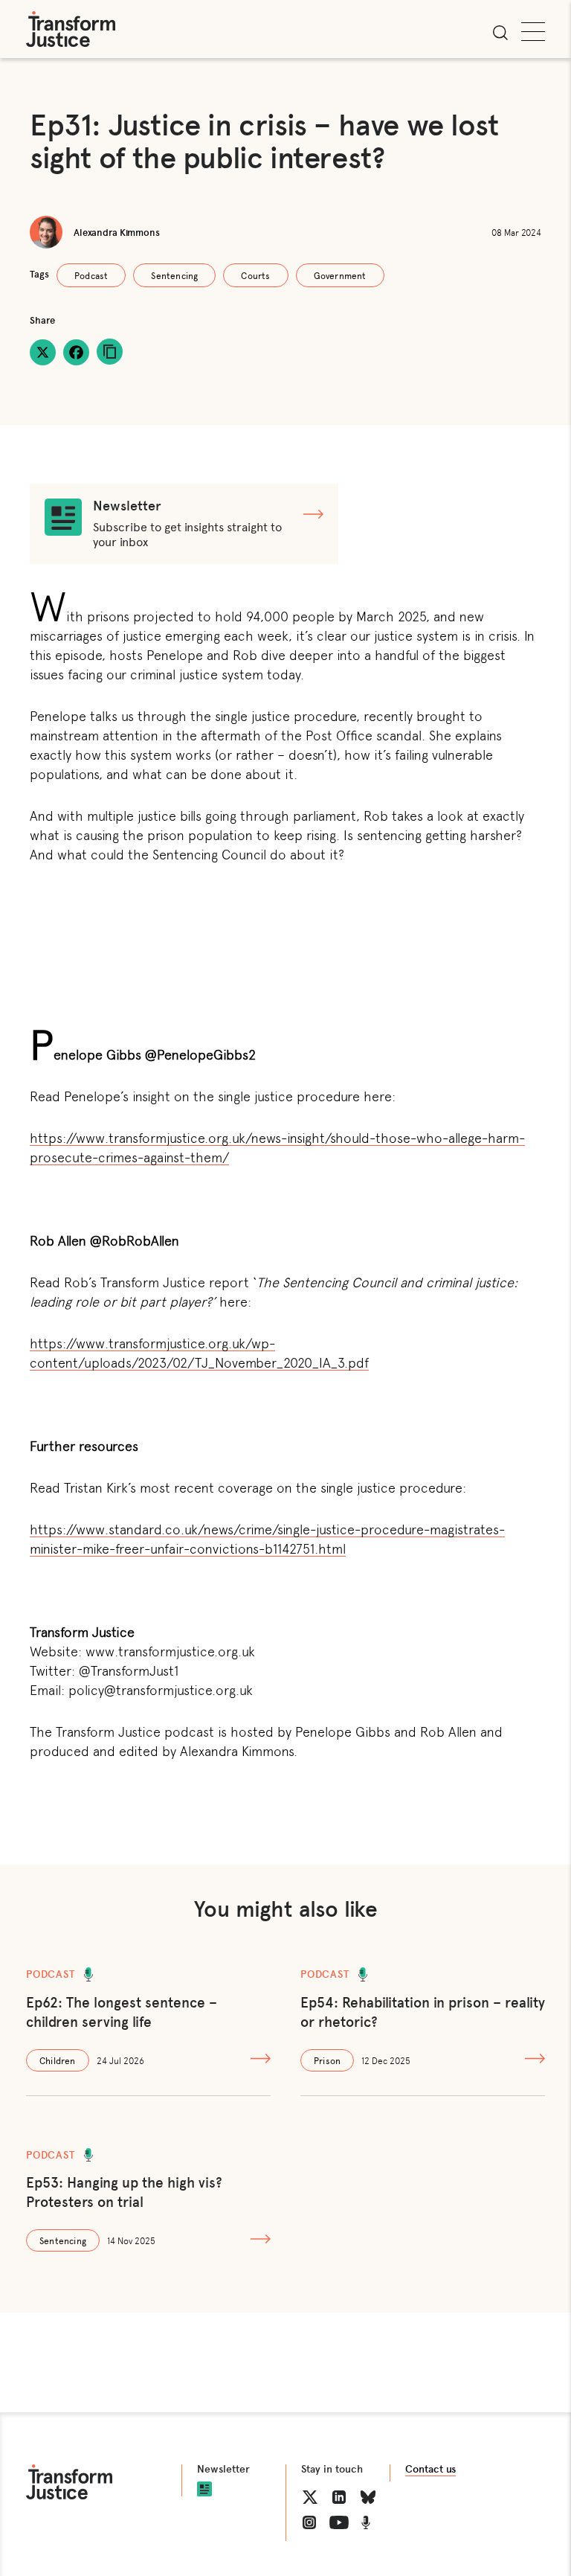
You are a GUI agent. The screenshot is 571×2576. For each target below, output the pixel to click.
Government (340, 275)
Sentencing (174, 275)
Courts (255, 275)
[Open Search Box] (500, 33)
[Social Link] (310, 2497)
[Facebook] (76, 352)
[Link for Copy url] (110, 352)
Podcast (91, 275)
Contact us (430, 2469)
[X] (43, 352)
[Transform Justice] (71, 29)
